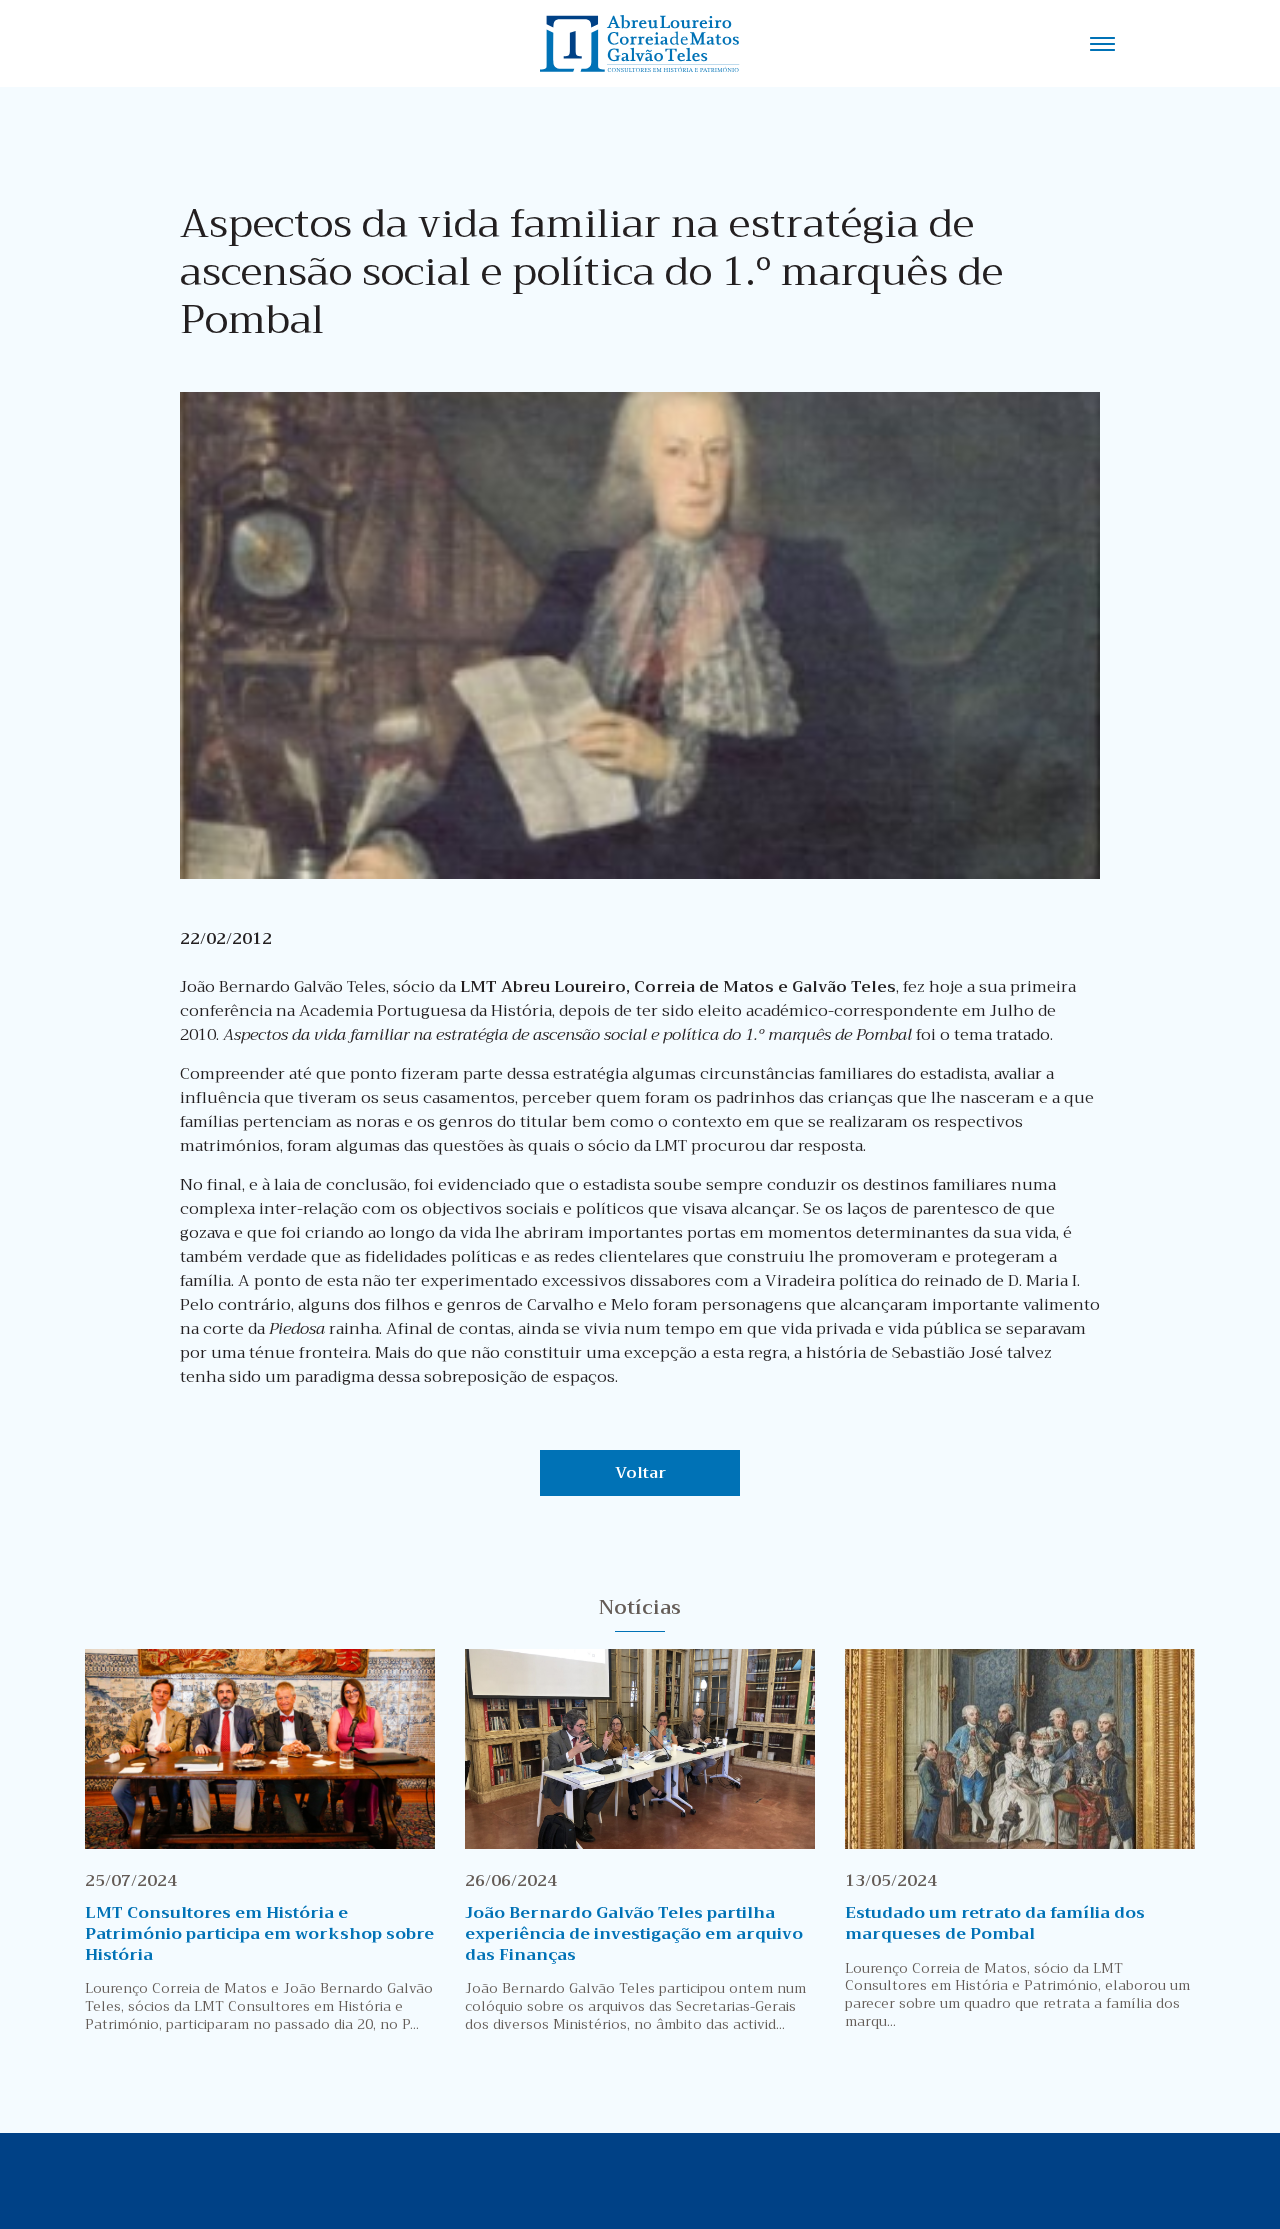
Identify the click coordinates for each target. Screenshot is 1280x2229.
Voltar (640, 1473)
